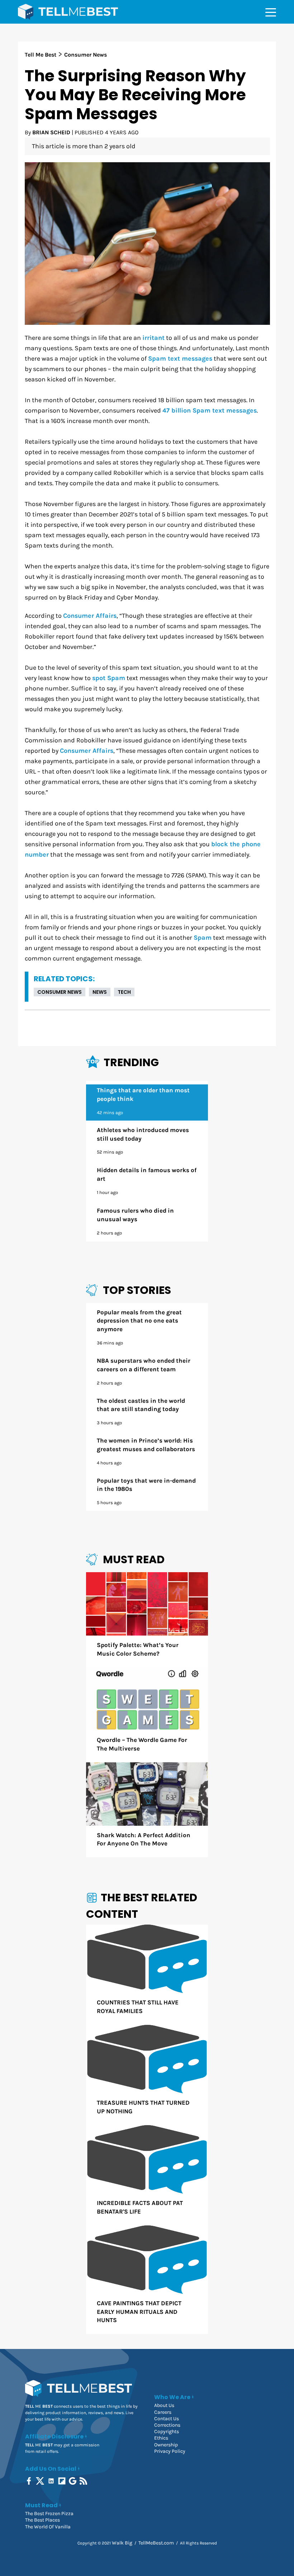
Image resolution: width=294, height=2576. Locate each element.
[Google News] (73, 2481)
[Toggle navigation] (271, 12)
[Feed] (84, 2481)
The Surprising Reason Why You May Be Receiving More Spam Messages (135, 95)
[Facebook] (30, 2481)
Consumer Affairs (90, 616)
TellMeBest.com (156, 2543)
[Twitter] (41, 2481)
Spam (203, 938)
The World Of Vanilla (48, 2527)
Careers (163, 2412)
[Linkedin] (52, 2481)
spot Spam (109, 678)
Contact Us (167, 2419)
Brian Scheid (51, 132)
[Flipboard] (63, 2481)
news (100, 992)
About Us (164, 2405)
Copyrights (167, 2431)
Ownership (166, 2445)
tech (124, 992)
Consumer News (60, 992)
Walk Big (122, 2543)
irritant (153, 338)
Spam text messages (180, 359)
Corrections (167, 2425)
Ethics (161, 2438)
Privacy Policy (170, 2451)
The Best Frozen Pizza (49, 2514)
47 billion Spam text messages (210, 411)
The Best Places (42, 2520)
